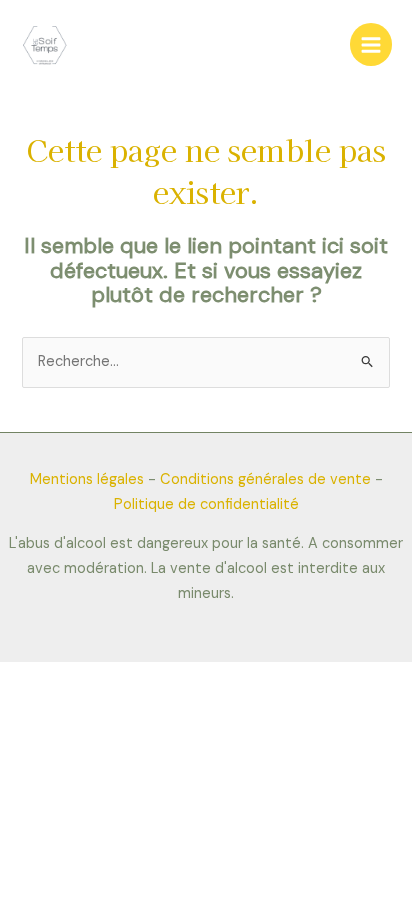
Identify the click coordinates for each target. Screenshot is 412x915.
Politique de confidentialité (206, 504)
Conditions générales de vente (265, 479)
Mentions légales (87, 479)
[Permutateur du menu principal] (371, 44)
